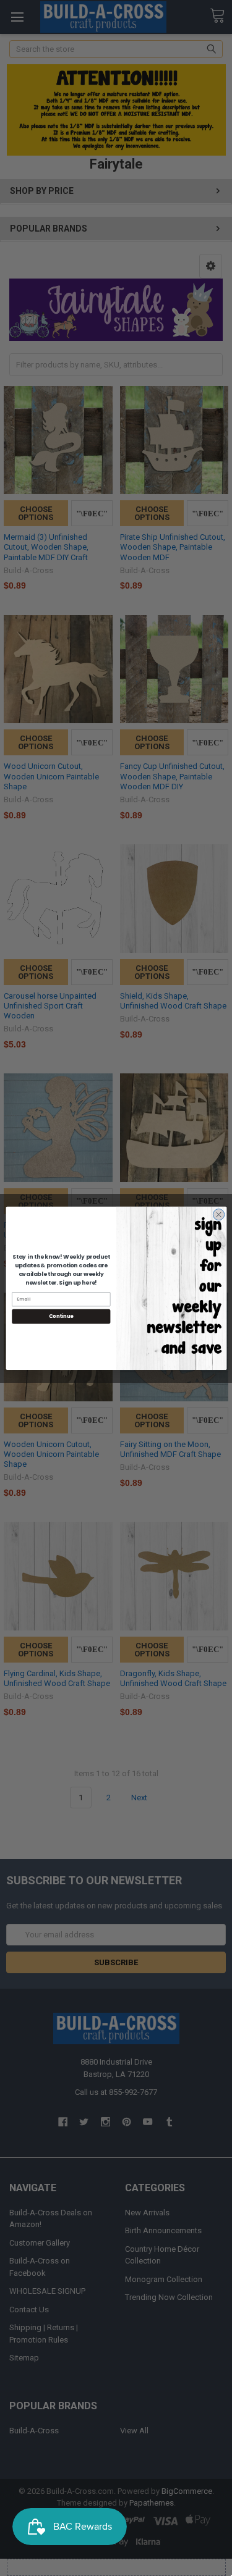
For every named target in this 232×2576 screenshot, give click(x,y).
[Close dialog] (218, 1214)
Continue (61, 1316)
